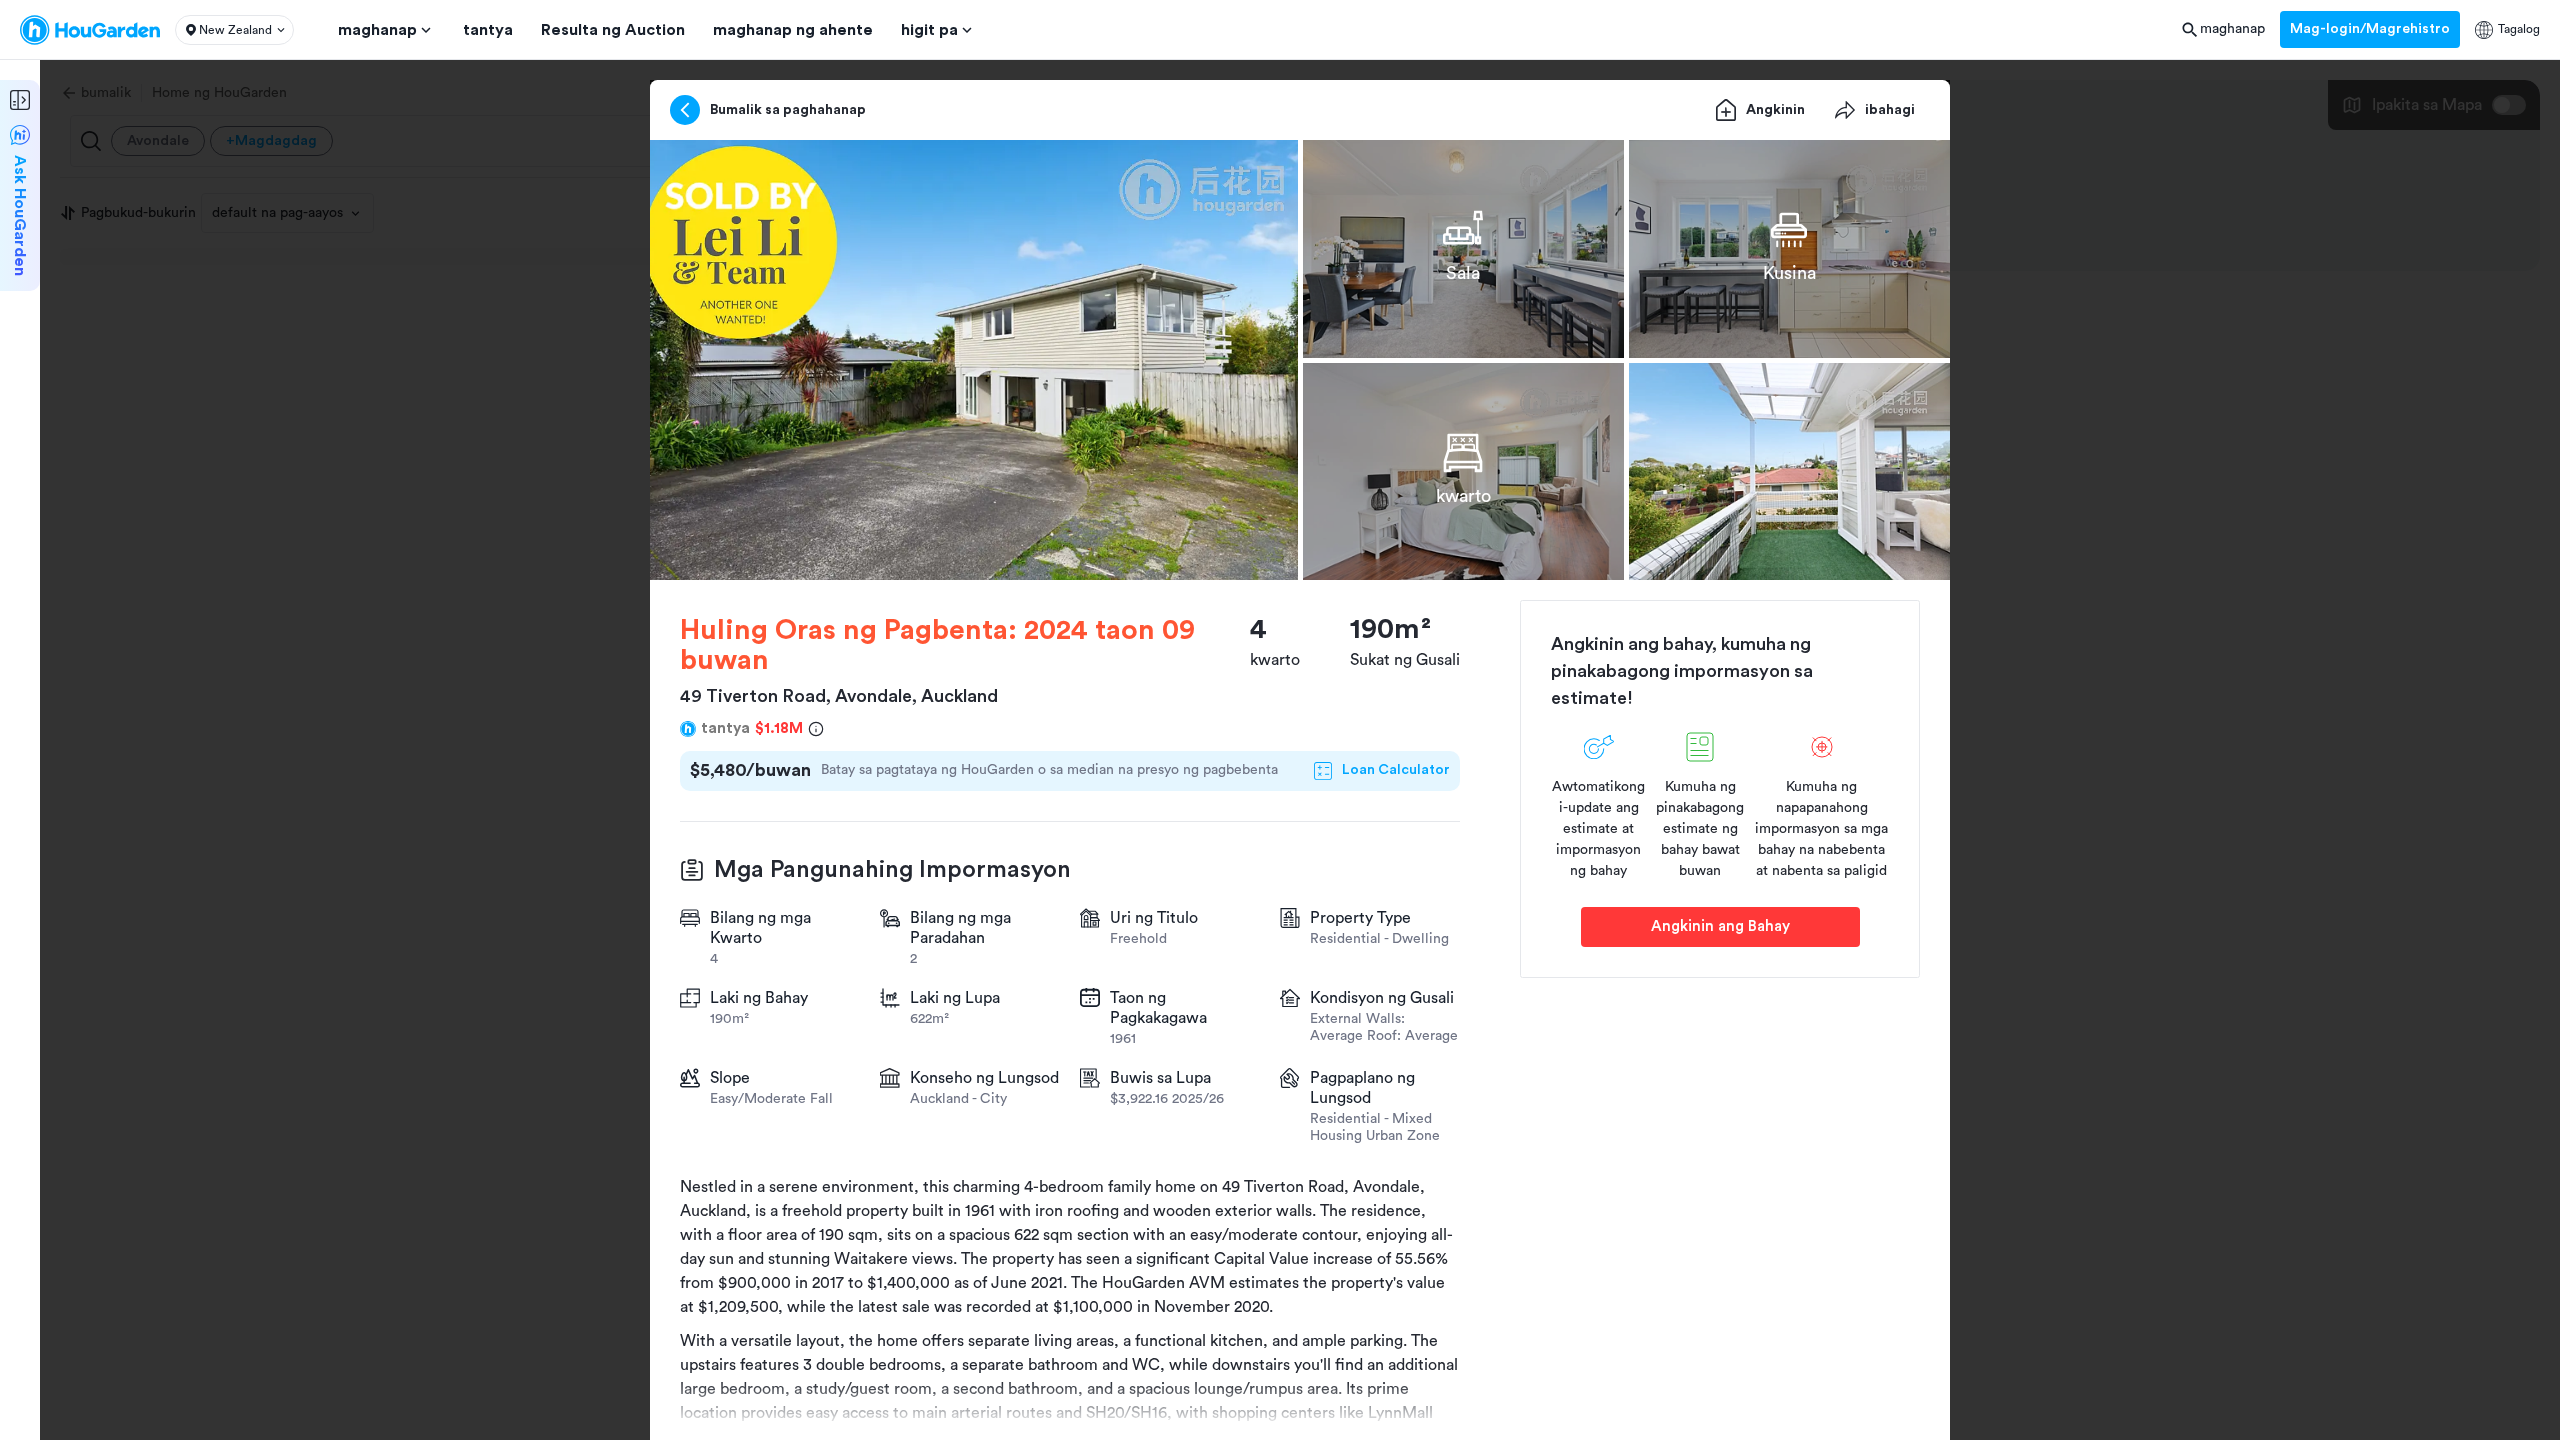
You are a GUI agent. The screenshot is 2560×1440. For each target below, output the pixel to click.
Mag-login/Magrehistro (2370, 29)
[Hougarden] (90, 30)
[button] (234, 30)
